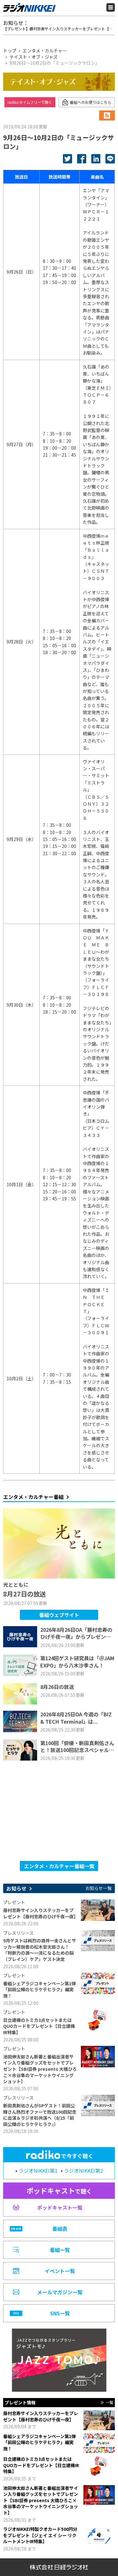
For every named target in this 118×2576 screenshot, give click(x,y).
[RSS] (107, 115)
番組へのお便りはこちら (91, 102)
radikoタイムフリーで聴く (30, 102)
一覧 (110, 2402)
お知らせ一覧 (98, 1888)
